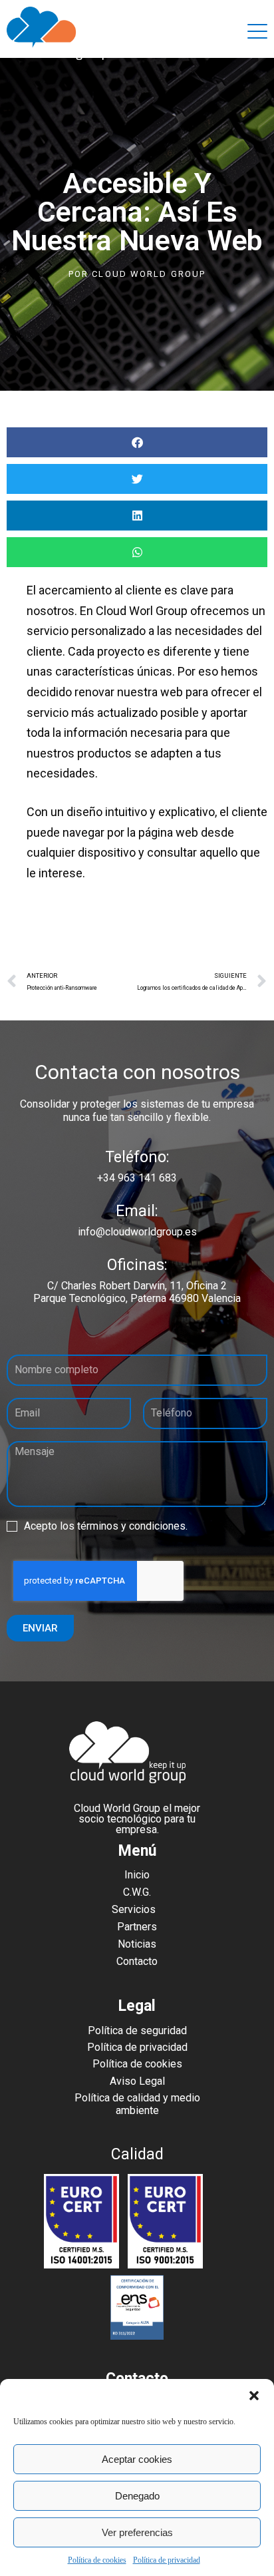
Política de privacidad (167, 2560)
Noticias (137, 1944)
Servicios (134, 1909)
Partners (137, 1927)
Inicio (137, 1875)
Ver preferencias (137, 2532)
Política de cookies (97, 2560)
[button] (254, 2396)
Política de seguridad (137, 2031)
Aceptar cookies (137, 2459)
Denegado (137, 2496)
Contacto (137, 1961)
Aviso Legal (137, 2081)
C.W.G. (137, 1892)
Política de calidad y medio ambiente (137, 2104)
